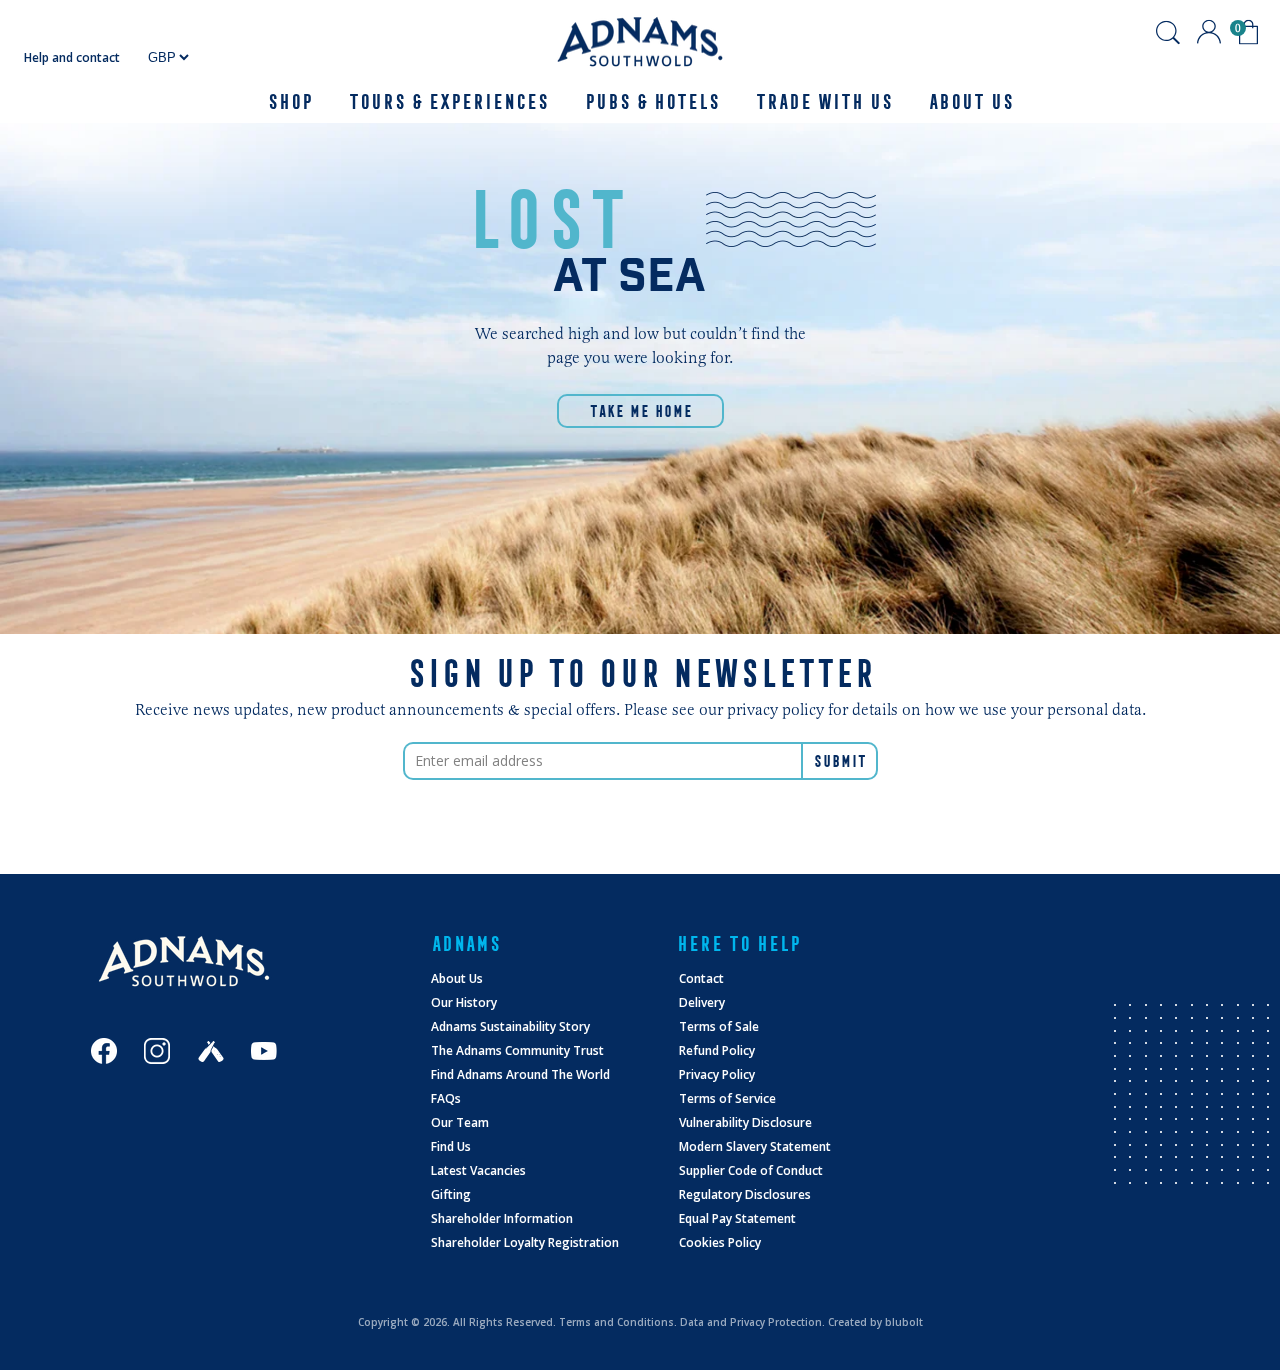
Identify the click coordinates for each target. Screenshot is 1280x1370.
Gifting (451, 1194)
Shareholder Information (502, 1218)
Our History (464, 1002)
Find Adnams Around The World (520, 1074)
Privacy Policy (717, 1074)
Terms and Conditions (616, 1322)
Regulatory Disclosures (745, 1194)
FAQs (446, 1098)
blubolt (904, 1322)
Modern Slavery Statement (755, 1146)
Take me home (640, 411)
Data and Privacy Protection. (752, 1322)
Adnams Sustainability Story (510, 1026)
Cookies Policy (720, 1242)
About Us (457, 978)
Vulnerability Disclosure (745, 1122)
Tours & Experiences (448, 101)
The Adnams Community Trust (517, 1050)
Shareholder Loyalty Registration (525, 1242)
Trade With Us (823, 101)
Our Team (460, 1122)
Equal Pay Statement (737, 1218)
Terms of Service (727, 1098)
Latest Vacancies (478, 1170)
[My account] (1209, 32)
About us (970, 101)
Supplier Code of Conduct (751, 1170)
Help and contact (72, 57)
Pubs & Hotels (651, 101)
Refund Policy (717, 1050)
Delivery (702, 1002)
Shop (289, 101)
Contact (701, 978)
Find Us (451, 1146)
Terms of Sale (719, 1026)
